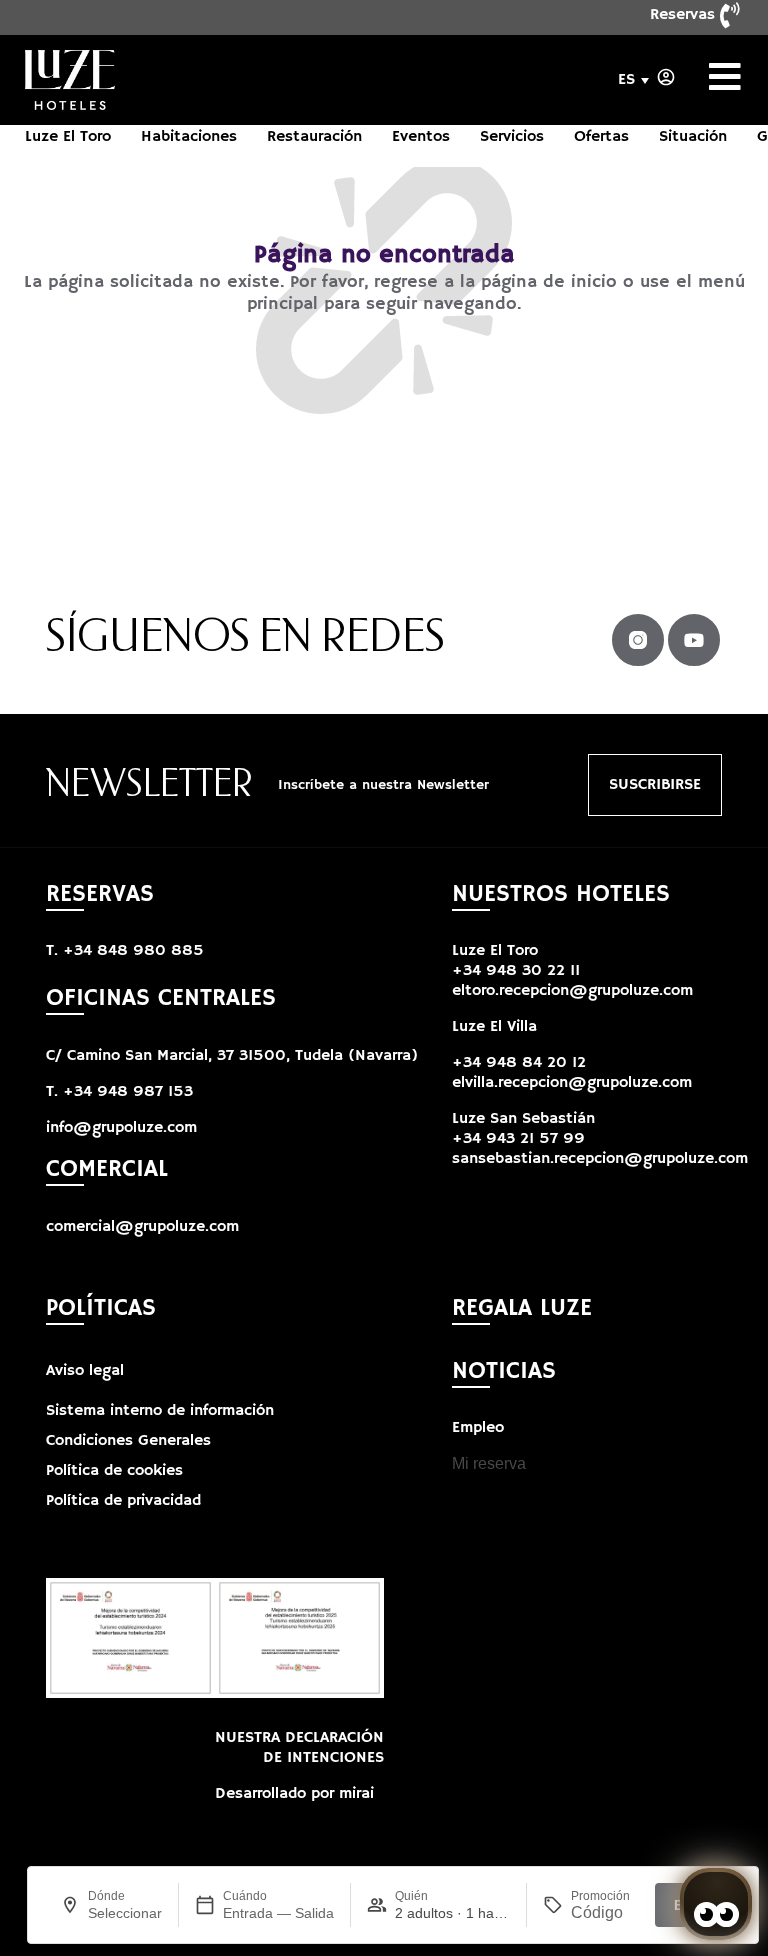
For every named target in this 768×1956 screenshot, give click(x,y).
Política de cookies (114, 1471)
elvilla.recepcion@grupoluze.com (572, 1083)
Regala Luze (522, 1308)
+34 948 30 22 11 (516, 971)
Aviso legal (85, 1371)
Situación (693, 137)
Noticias (504, 1371)
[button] (523, 1119)
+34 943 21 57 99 (518, 1139)
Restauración (314, 137)
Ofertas (601, 137)
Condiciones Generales (128, 1441)
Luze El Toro (68, 137)
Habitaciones (189, 137)
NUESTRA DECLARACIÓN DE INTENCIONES (299, 1748)
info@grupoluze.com (121, 1128)
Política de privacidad (123, 1501)
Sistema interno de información (160, 1411)
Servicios (512, 137)
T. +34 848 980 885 (125, 951)
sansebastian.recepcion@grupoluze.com (600, 1159)
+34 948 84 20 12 (519, 1063)
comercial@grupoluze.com (142, 1227)
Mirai (356, 1794)
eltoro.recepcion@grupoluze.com (572, 991)
